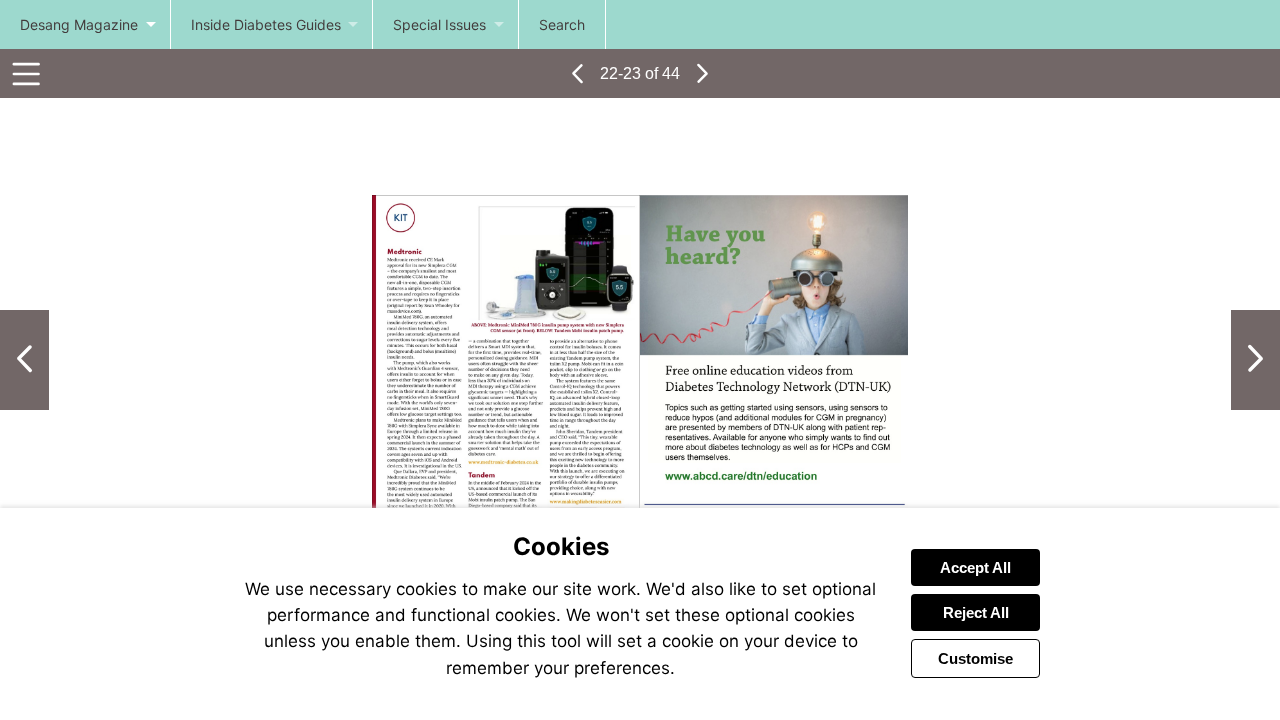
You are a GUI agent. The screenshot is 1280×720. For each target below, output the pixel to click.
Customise (975, 658)
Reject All (976, 612)
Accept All (975, 567)
